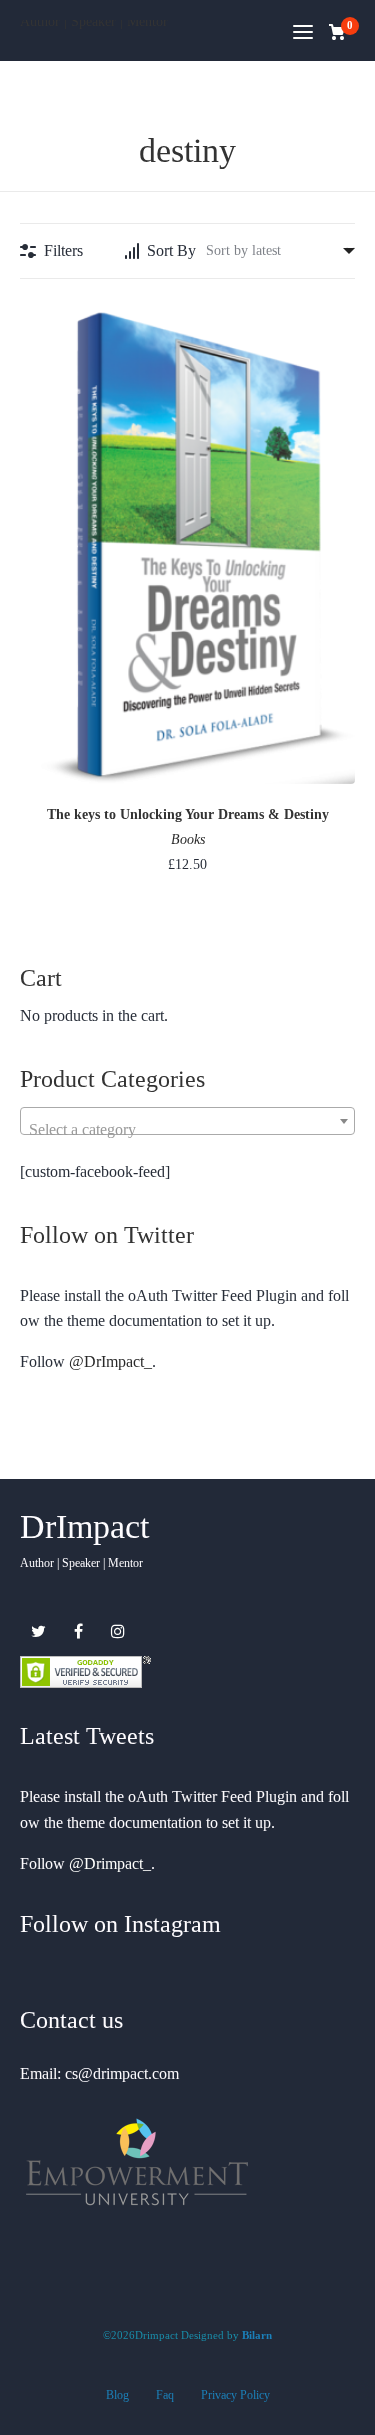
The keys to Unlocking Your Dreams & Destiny (188, 814)
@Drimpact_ (110, 1863)
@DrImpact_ (110, 1361)
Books (188, 839)
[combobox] (187, 1121)
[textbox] (187, 1130)
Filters (63, 250)
